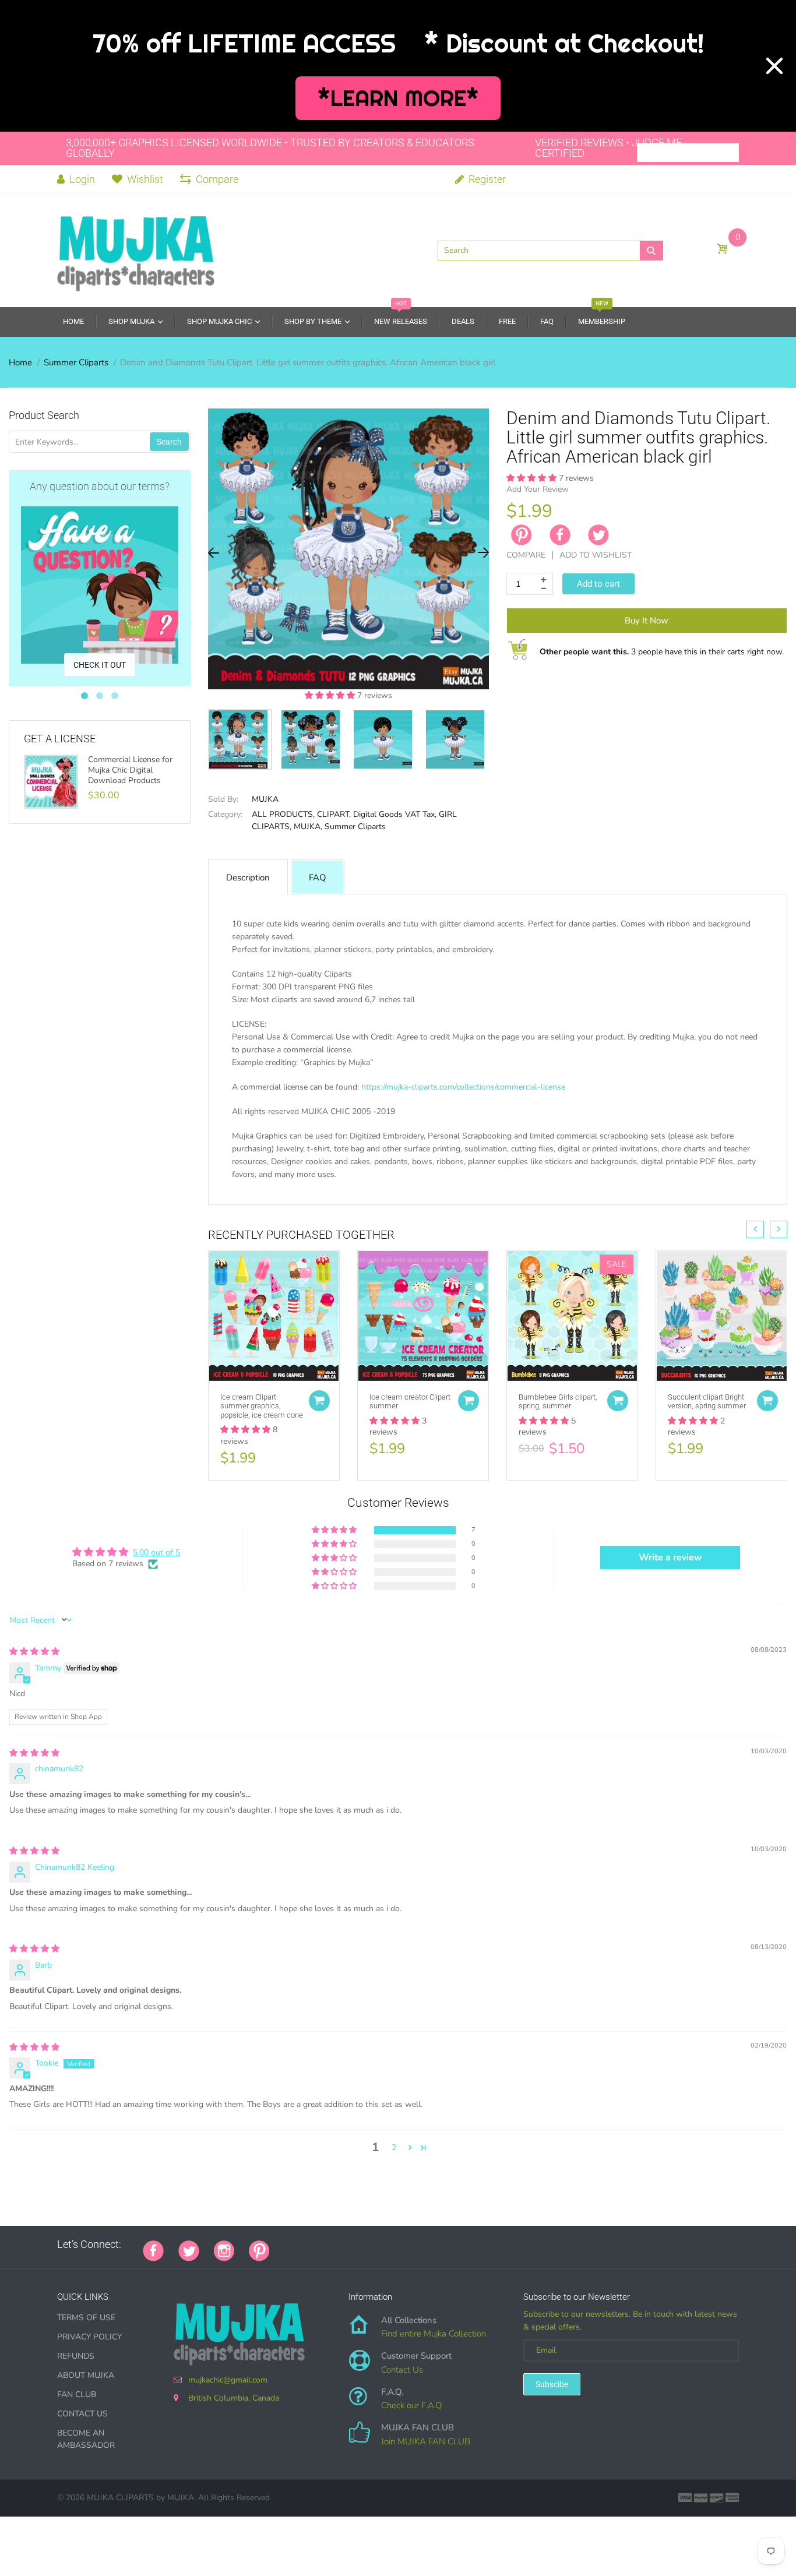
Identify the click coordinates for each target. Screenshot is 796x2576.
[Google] (284, 2244)
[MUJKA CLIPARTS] (136, 249)
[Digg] (430, 2244)
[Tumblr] (357, 2244)
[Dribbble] (372, 2244)
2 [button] (394, 2147)
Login (81, 179)
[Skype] (415, 2244)
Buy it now (647, 621)
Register (486, 179)
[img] (34, 1652)
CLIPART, (334, 814)
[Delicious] (401, 2244)
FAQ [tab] (318, 878)
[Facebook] (560, 535)
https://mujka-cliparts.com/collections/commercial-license (463, 1087)
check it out (100, 665)
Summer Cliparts (76, 362)
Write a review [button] (670, 1557)
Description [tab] (248, 878)
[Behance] (445, 2244)
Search (169, 442)
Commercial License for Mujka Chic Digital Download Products (130, 770)
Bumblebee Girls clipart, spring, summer (558, 1402)
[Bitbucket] (343, 2244)
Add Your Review (538, 489)
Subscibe (552, 2384)
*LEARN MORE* (398, 98)
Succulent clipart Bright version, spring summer (707, 1402)
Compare (217, 179)
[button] (331, 695)
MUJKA (265, 799)
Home (20, 362)
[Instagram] (224, 2250)
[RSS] (314, 2244)
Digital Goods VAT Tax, (395, 814)
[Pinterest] (259, 2250)
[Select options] (319, 1401)
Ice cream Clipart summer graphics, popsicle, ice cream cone (262, 1406)
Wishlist (145, 179)
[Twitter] (598, 535)
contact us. (637, 1187)
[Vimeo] (386, 2244)
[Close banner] (774, 66)
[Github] (299, 2244)
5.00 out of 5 (156, 1553)
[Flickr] (328, 2244)
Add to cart (598, 584)
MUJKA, (308, 827)
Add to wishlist (596, 555)
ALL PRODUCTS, (283, 814)
